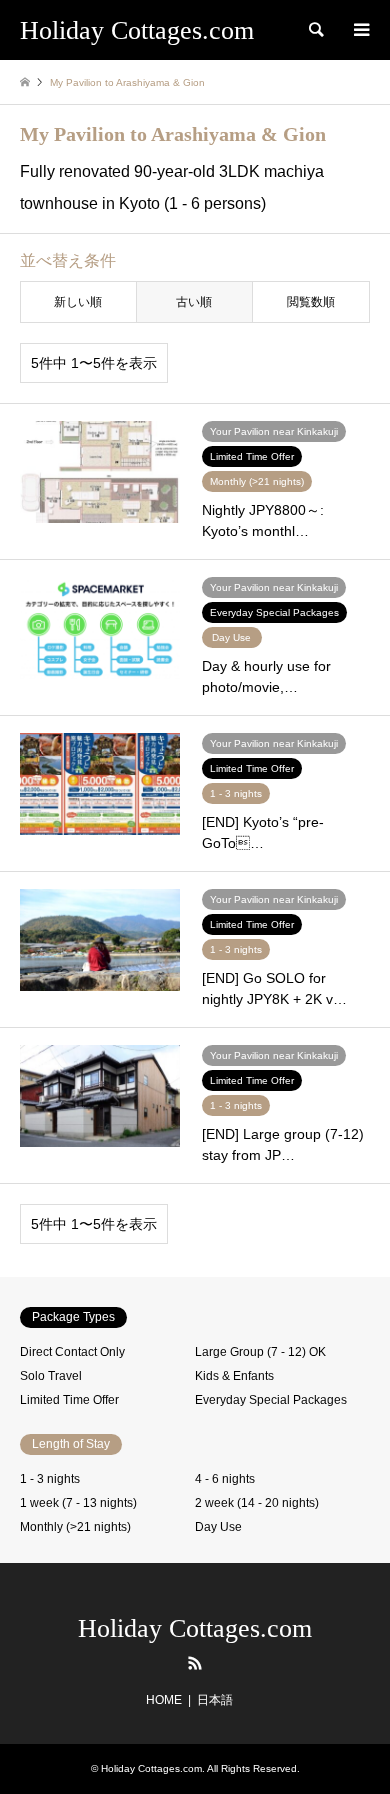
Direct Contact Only (72, 1352)
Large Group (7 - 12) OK (260, 1352)
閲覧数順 (311, 302)
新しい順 (78, 302)
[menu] (360, 30)
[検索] (315, 30)
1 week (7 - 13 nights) (78, 1503)
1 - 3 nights (50, 1479)
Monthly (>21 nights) (75, 1527)
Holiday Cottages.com (195, 1628)
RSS (195, 1663)
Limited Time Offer (69, 1400)
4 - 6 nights (225, 1479)
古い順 (194, 302)
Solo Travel (51, 1376)
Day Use (218, 1527)
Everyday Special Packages (271, 1400)
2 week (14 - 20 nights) (257, 1503)
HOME (164, 1700)
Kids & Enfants (234, 1376)
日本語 (215, 1700)
